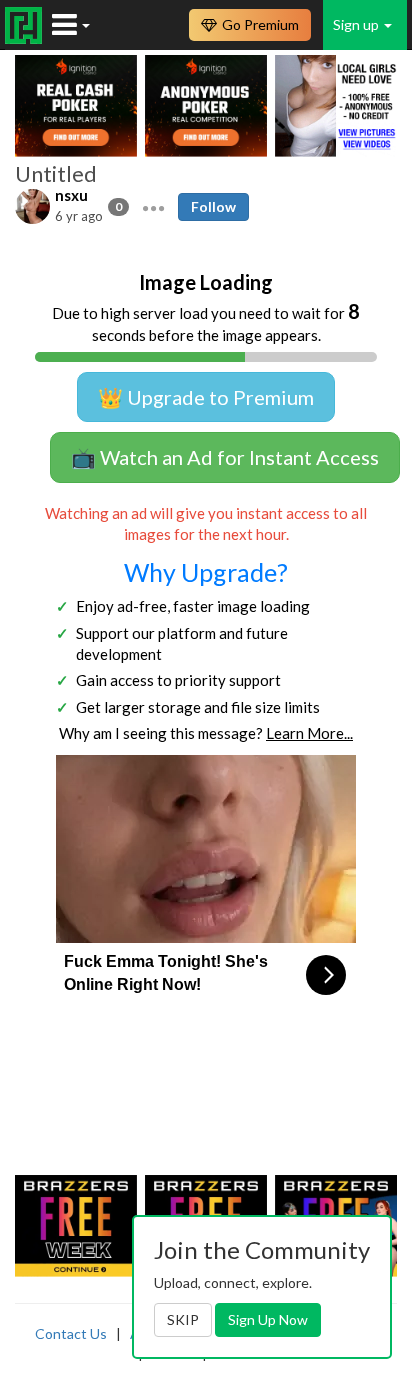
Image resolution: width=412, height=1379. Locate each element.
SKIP (183, 1319)
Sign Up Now (268, 1319)
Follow (213, 206)
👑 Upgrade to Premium (206, 397)
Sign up (357, 24)
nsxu (71, 195)
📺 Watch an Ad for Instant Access (225, 457)
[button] (153, 206)
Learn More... (309, 733)
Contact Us (71, 1333)
